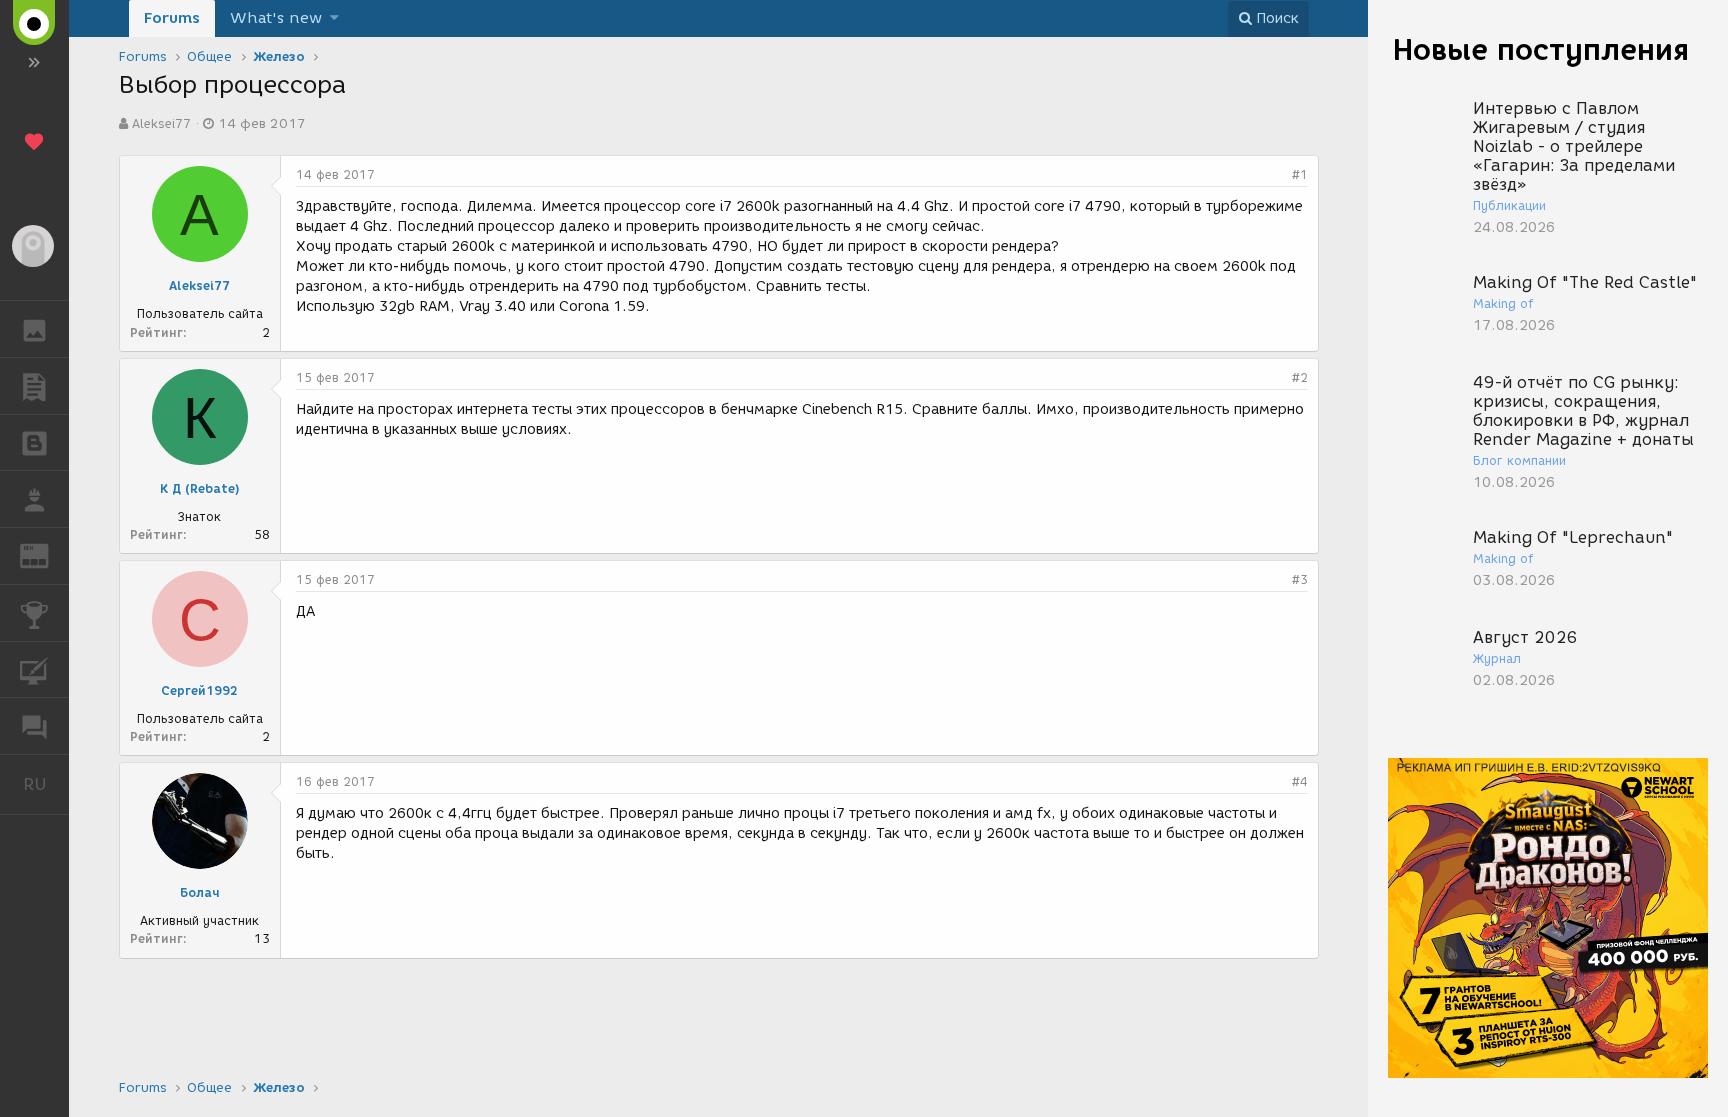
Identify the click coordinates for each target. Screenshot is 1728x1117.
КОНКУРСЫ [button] (34, 613)
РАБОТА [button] (34, 499)
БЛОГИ (34, 443)
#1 (1300, 174)
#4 (1300, 781)
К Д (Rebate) (200, 488)
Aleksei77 (161, 123)
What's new (276, 18)
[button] (334, 18)
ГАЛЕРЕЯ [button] (34, 329)
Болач (200, 892)
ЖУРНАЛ (46, 554)
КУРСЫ (34, 670)
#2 (1300, 377)
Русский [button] (46, 784)
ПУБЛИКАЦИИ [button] (34, 386)
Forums (172, 18)
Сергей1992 (199, 690)
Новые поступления (1541, 49)
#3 (1300, 579)
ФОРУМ (34, 726)
